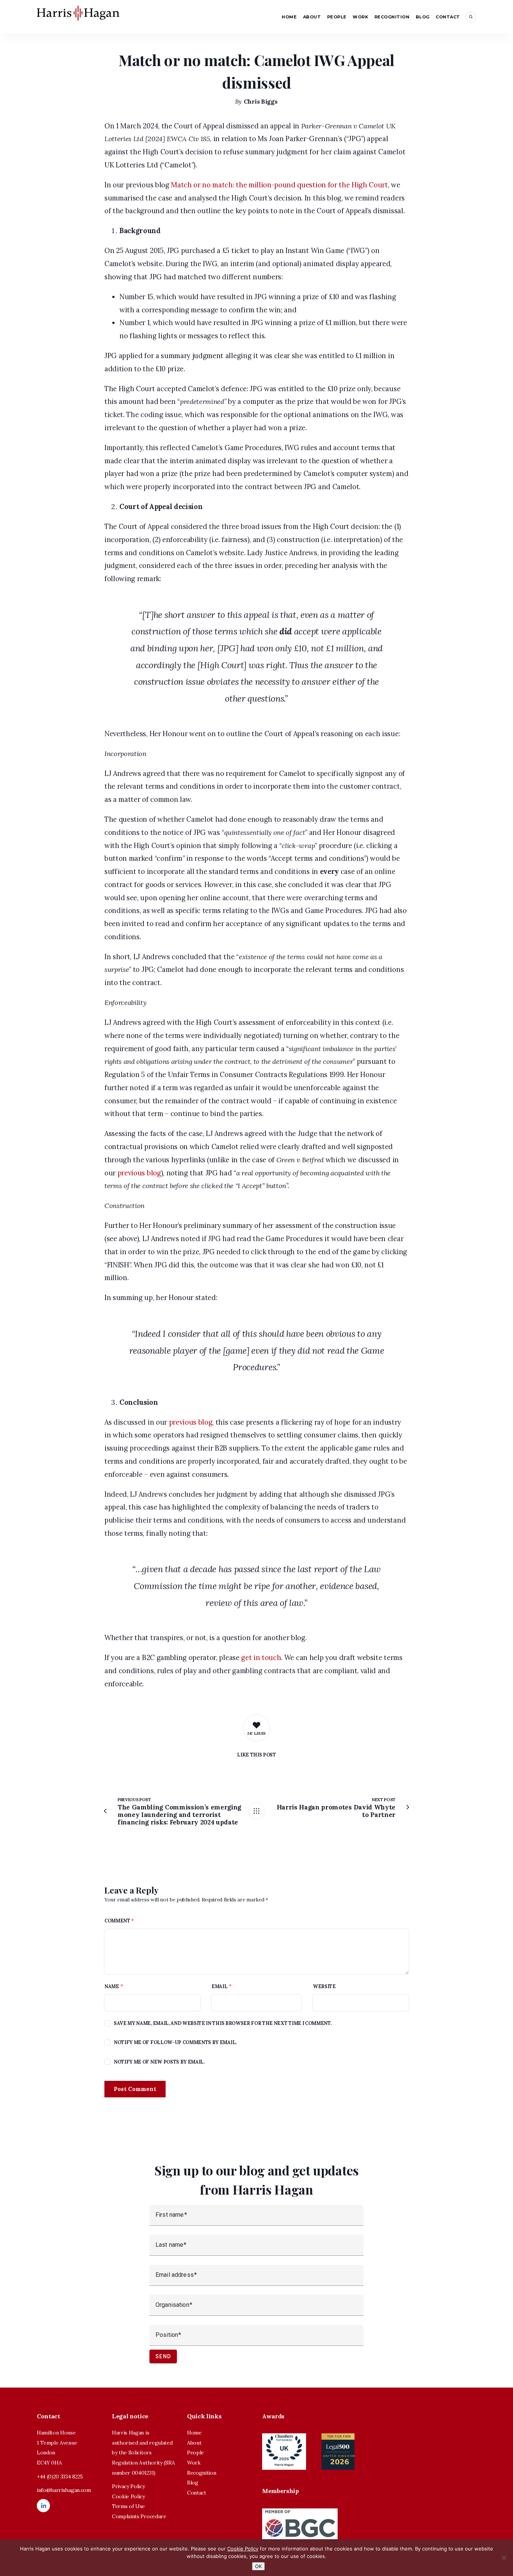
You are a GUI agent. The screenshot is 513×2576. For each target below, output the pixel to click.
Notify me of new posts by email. (159, 2062)
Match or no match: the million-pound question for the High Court (279, 185)
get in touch (261, 1658)
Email (219, 1986)
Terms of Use (128, 2506)
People (337, 17)
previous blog (139, 1173)
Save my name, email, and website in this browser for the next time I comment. (223, 2023)
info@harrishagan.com (64, 2490)
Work (360, 17)
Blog (423, 17)
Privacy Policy (128, 2486)
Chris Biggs (260, 101)
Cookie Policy (128, 2496)
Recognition (392, 17)
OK (258, 2566)
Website (324, 1986)
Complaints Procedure (139, 2516)
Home (289, 17)
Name (112, 1986)
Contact (448, 17)
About (312, 17)
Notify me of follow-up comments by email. (175, 2042)
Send (163, 2356)
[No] (504, 2558)
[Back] (256, 1811)
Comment (119, 1921)
